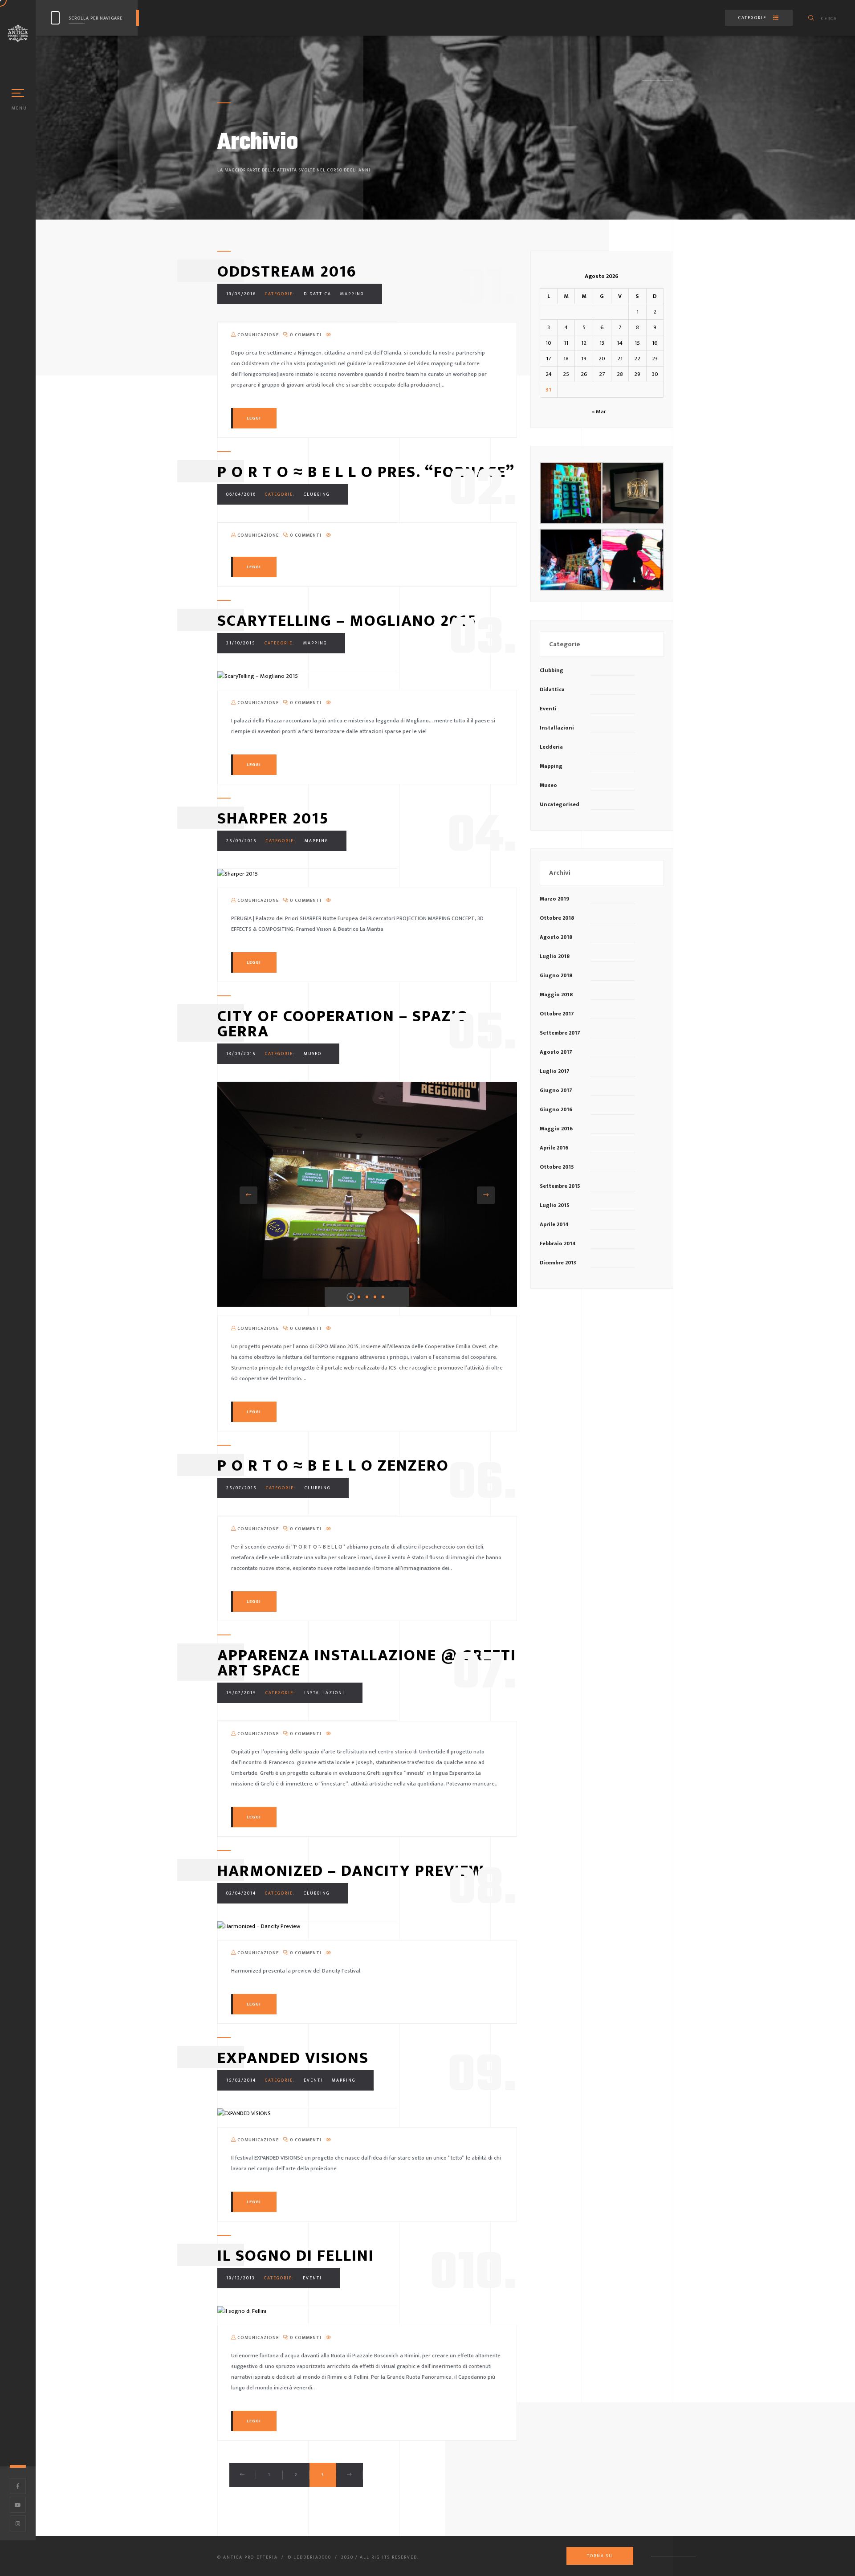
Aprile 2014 (554, 1224)
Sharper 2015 (273, 819)
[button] (248, 1195)
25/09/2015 (242, 841)
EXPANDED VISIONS (293, 2058)
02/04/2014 (241, 1893)
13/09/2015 (241, 1054)
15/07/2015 (241, 1693)
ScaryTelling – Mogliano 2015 (347, 621)
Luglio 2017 (555, 1071)
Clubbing (317, 494)
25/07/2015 (242, 1488)
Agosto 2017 (556, 1052)
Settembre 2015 (560, 1186)
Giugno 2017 (556, 1090)
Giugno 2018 (556, 975)
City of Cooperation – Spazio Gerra (343, 1024)
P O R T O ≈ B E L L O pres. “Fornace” (366, 472)
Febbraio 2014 (558, 1243)
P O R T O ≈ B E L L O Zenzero (333, 1466)
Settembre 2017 (560, 1033)
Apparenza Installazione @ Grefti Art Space (367, 1663)
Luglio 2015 (555, 1205)
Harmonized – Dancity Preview (351, 1871)
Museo (313, 1054)
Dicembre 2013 (558, 1263)
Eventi (313, 2080)
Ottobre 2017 (557, 1014)
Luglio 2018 (555, 956)
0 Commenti (305, 335)
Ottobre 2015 (557, 1167)
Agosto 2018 (556, 937)
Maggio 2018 (556, 995)
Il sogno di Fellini (296, 2256)
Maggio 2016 (556, 1129)
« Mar (599, 412)
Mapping (352, 294)
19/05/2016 (241, 294)
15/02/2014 (241, 2080)
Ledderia (551, 747)
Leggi (254, 418)
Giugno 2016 (556, 1109)
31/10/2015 (241, 643)
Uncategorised (560, 804)
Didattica (318, 294)
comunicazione (257, 335)
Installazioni (324, 1693)
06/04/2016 (241, 494)
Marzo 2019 (554, 899)
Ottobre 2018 (557, 918)
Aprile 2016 (554, 1148)
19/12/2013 (241, 2278)
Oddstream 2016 (287, 272)
